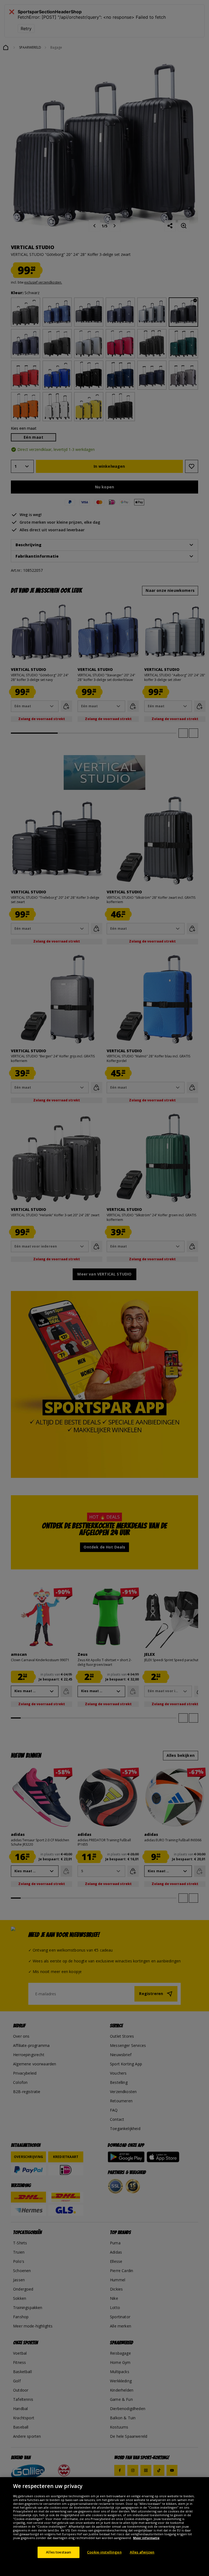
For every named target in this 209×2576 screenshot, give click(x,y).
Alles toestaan (59, 2552)
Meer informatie (146, 2538)
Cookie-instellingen (104, 2552)
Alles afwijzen (142, 2552)
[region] (104, 2527)
